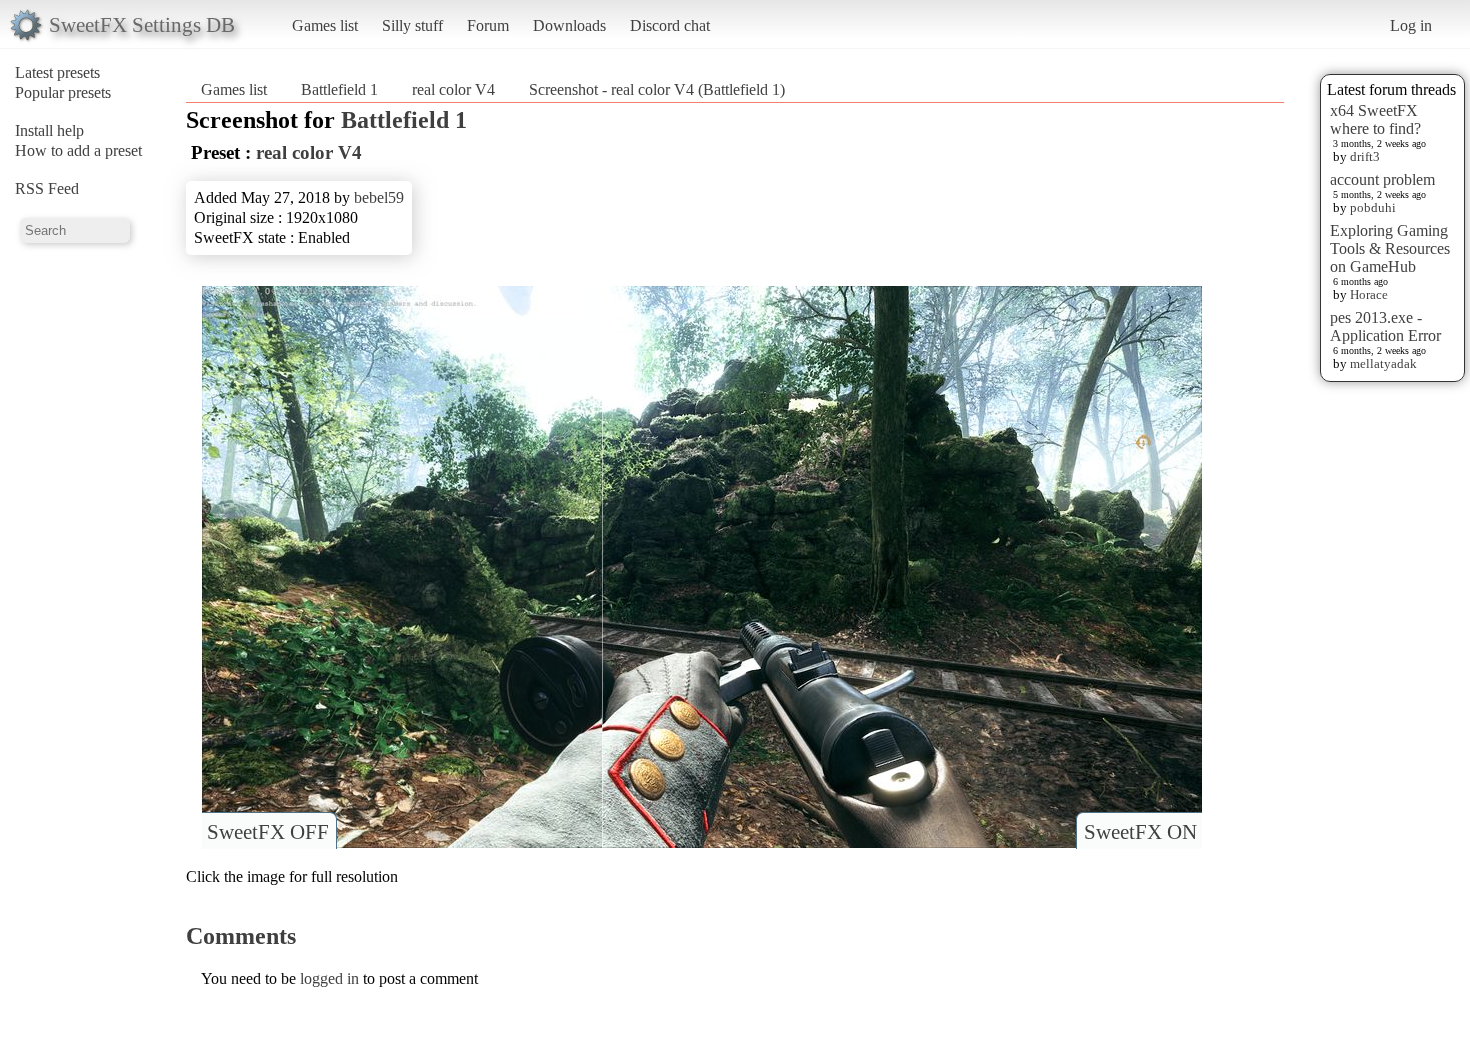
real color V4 (453, 89)
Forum (488, 25)
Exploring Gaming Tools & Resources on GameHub (1390, 248)
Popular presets (63, 92)
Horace (1369, 294)
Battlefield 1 (339, 89)
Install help (49, 130)
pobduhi (1373, 207)
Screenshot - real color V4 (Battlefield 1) (657, 89)
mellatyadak (1383, 363)
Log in (1411, 25)
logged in (329, 978)
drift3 (1365, 156)
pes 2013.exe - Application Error (1385, 326)
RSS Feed (47, 188)
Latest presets (57, 72)
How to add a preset (78, 150)
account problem (1382, 179)
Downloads (569, 25)
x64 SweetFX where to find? (1375, 119)
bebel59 (379, 197)
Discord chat (670, 25)
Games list (325, 25)
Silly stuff (412, 25)
